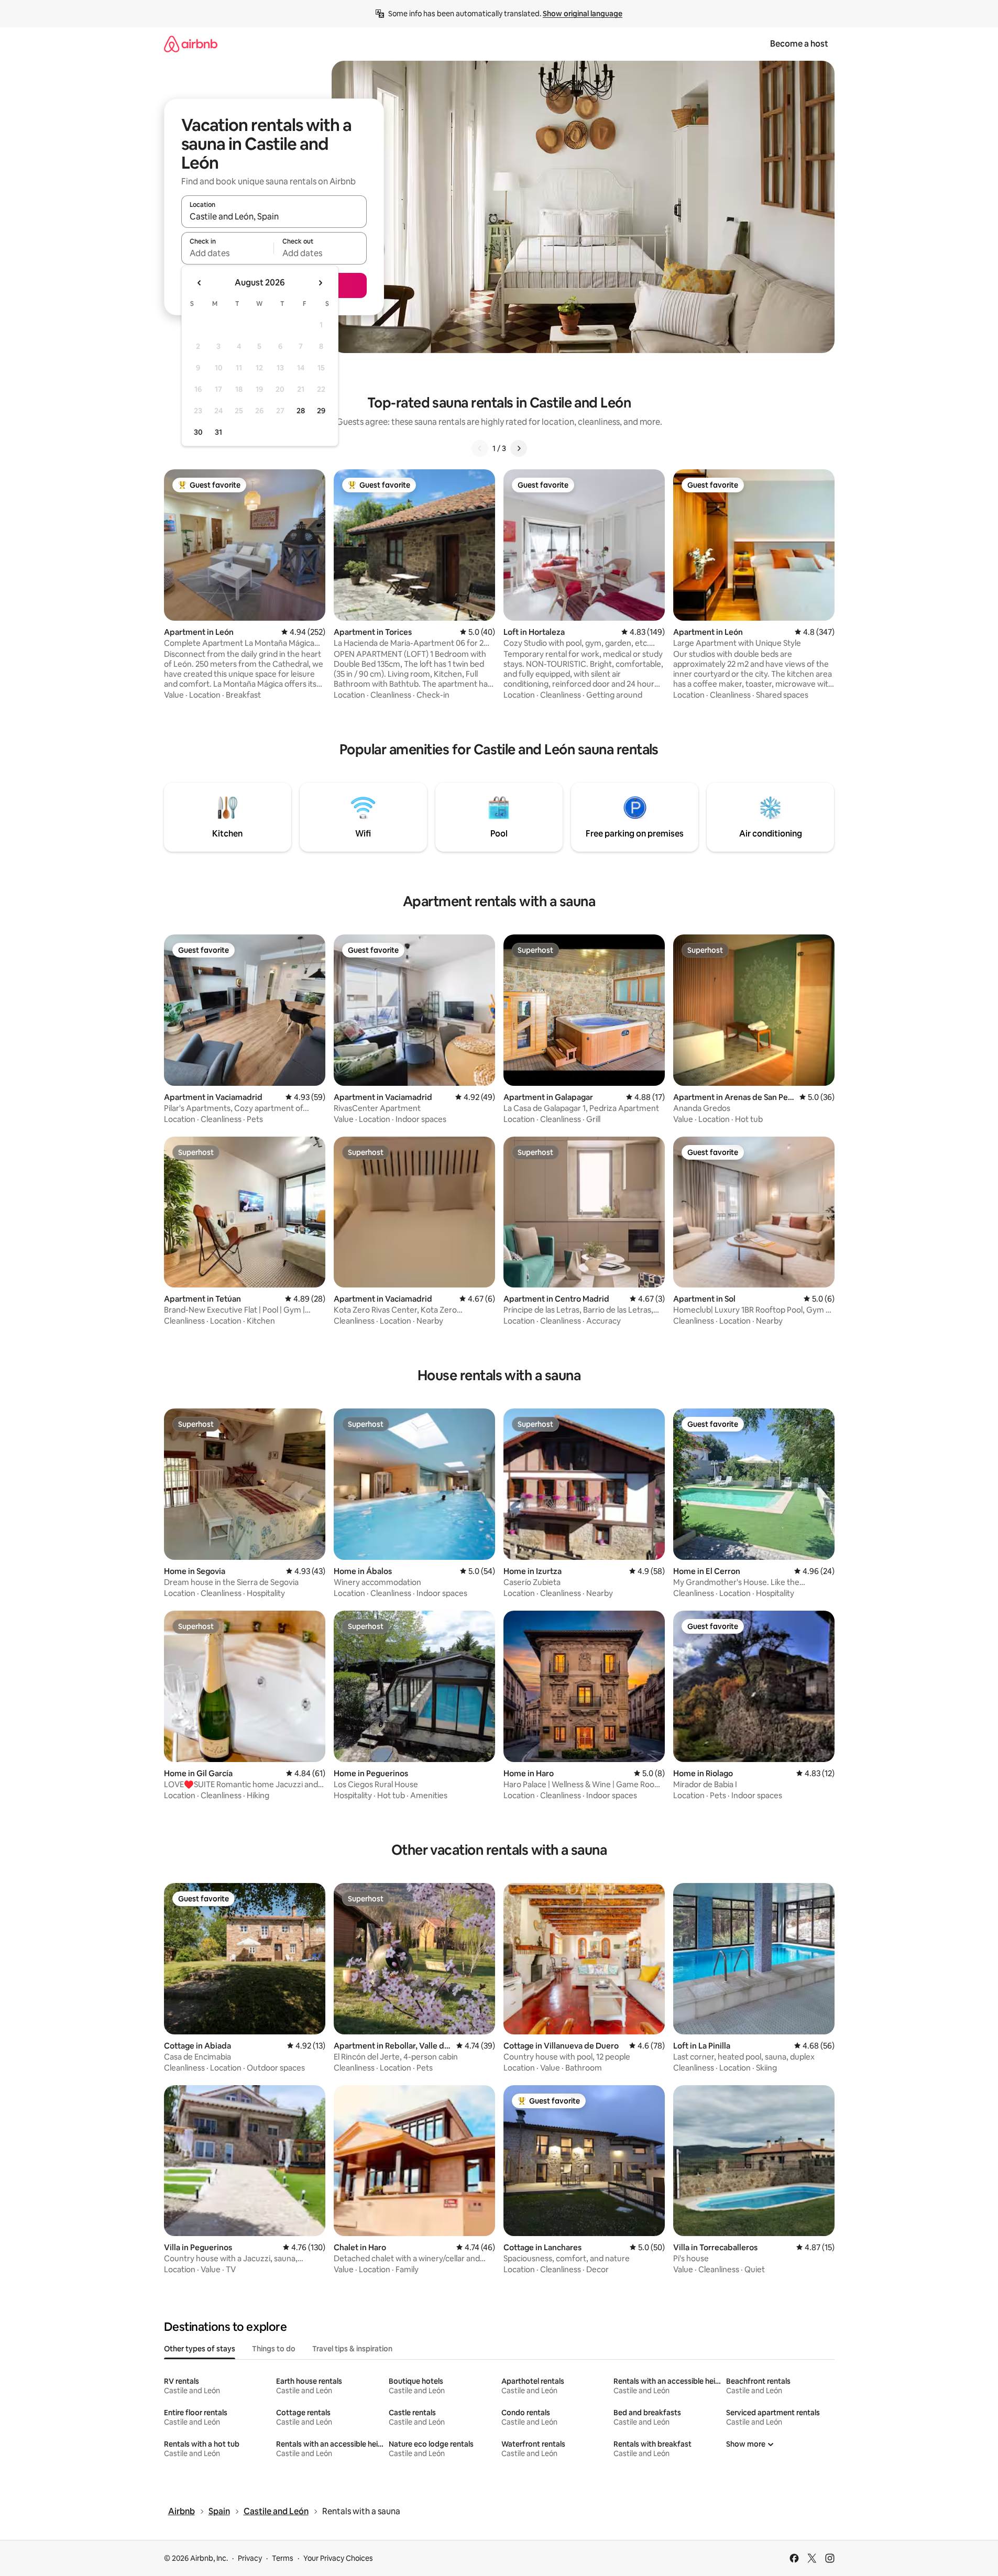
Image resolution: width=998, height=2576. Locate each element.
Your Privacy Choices (338, 2558)
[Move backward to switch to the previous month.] (200, 283)
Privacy (250, 2558)
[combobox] (274, 216)
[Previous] (480, 448)
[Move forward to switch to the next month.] (320, 283)
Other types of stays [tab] (200, 2349)
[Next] (519, 448)
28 (301, 411)
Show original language (583, 14)
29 (321, 411)
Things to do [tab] (274, 2349)
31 (218, 432)
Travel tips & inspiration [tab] (352, 2349)
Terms (283, 2558)
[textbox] (228, 253)
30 (198, 432)
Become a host (799, 44)
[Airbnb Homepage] (191, 44)
